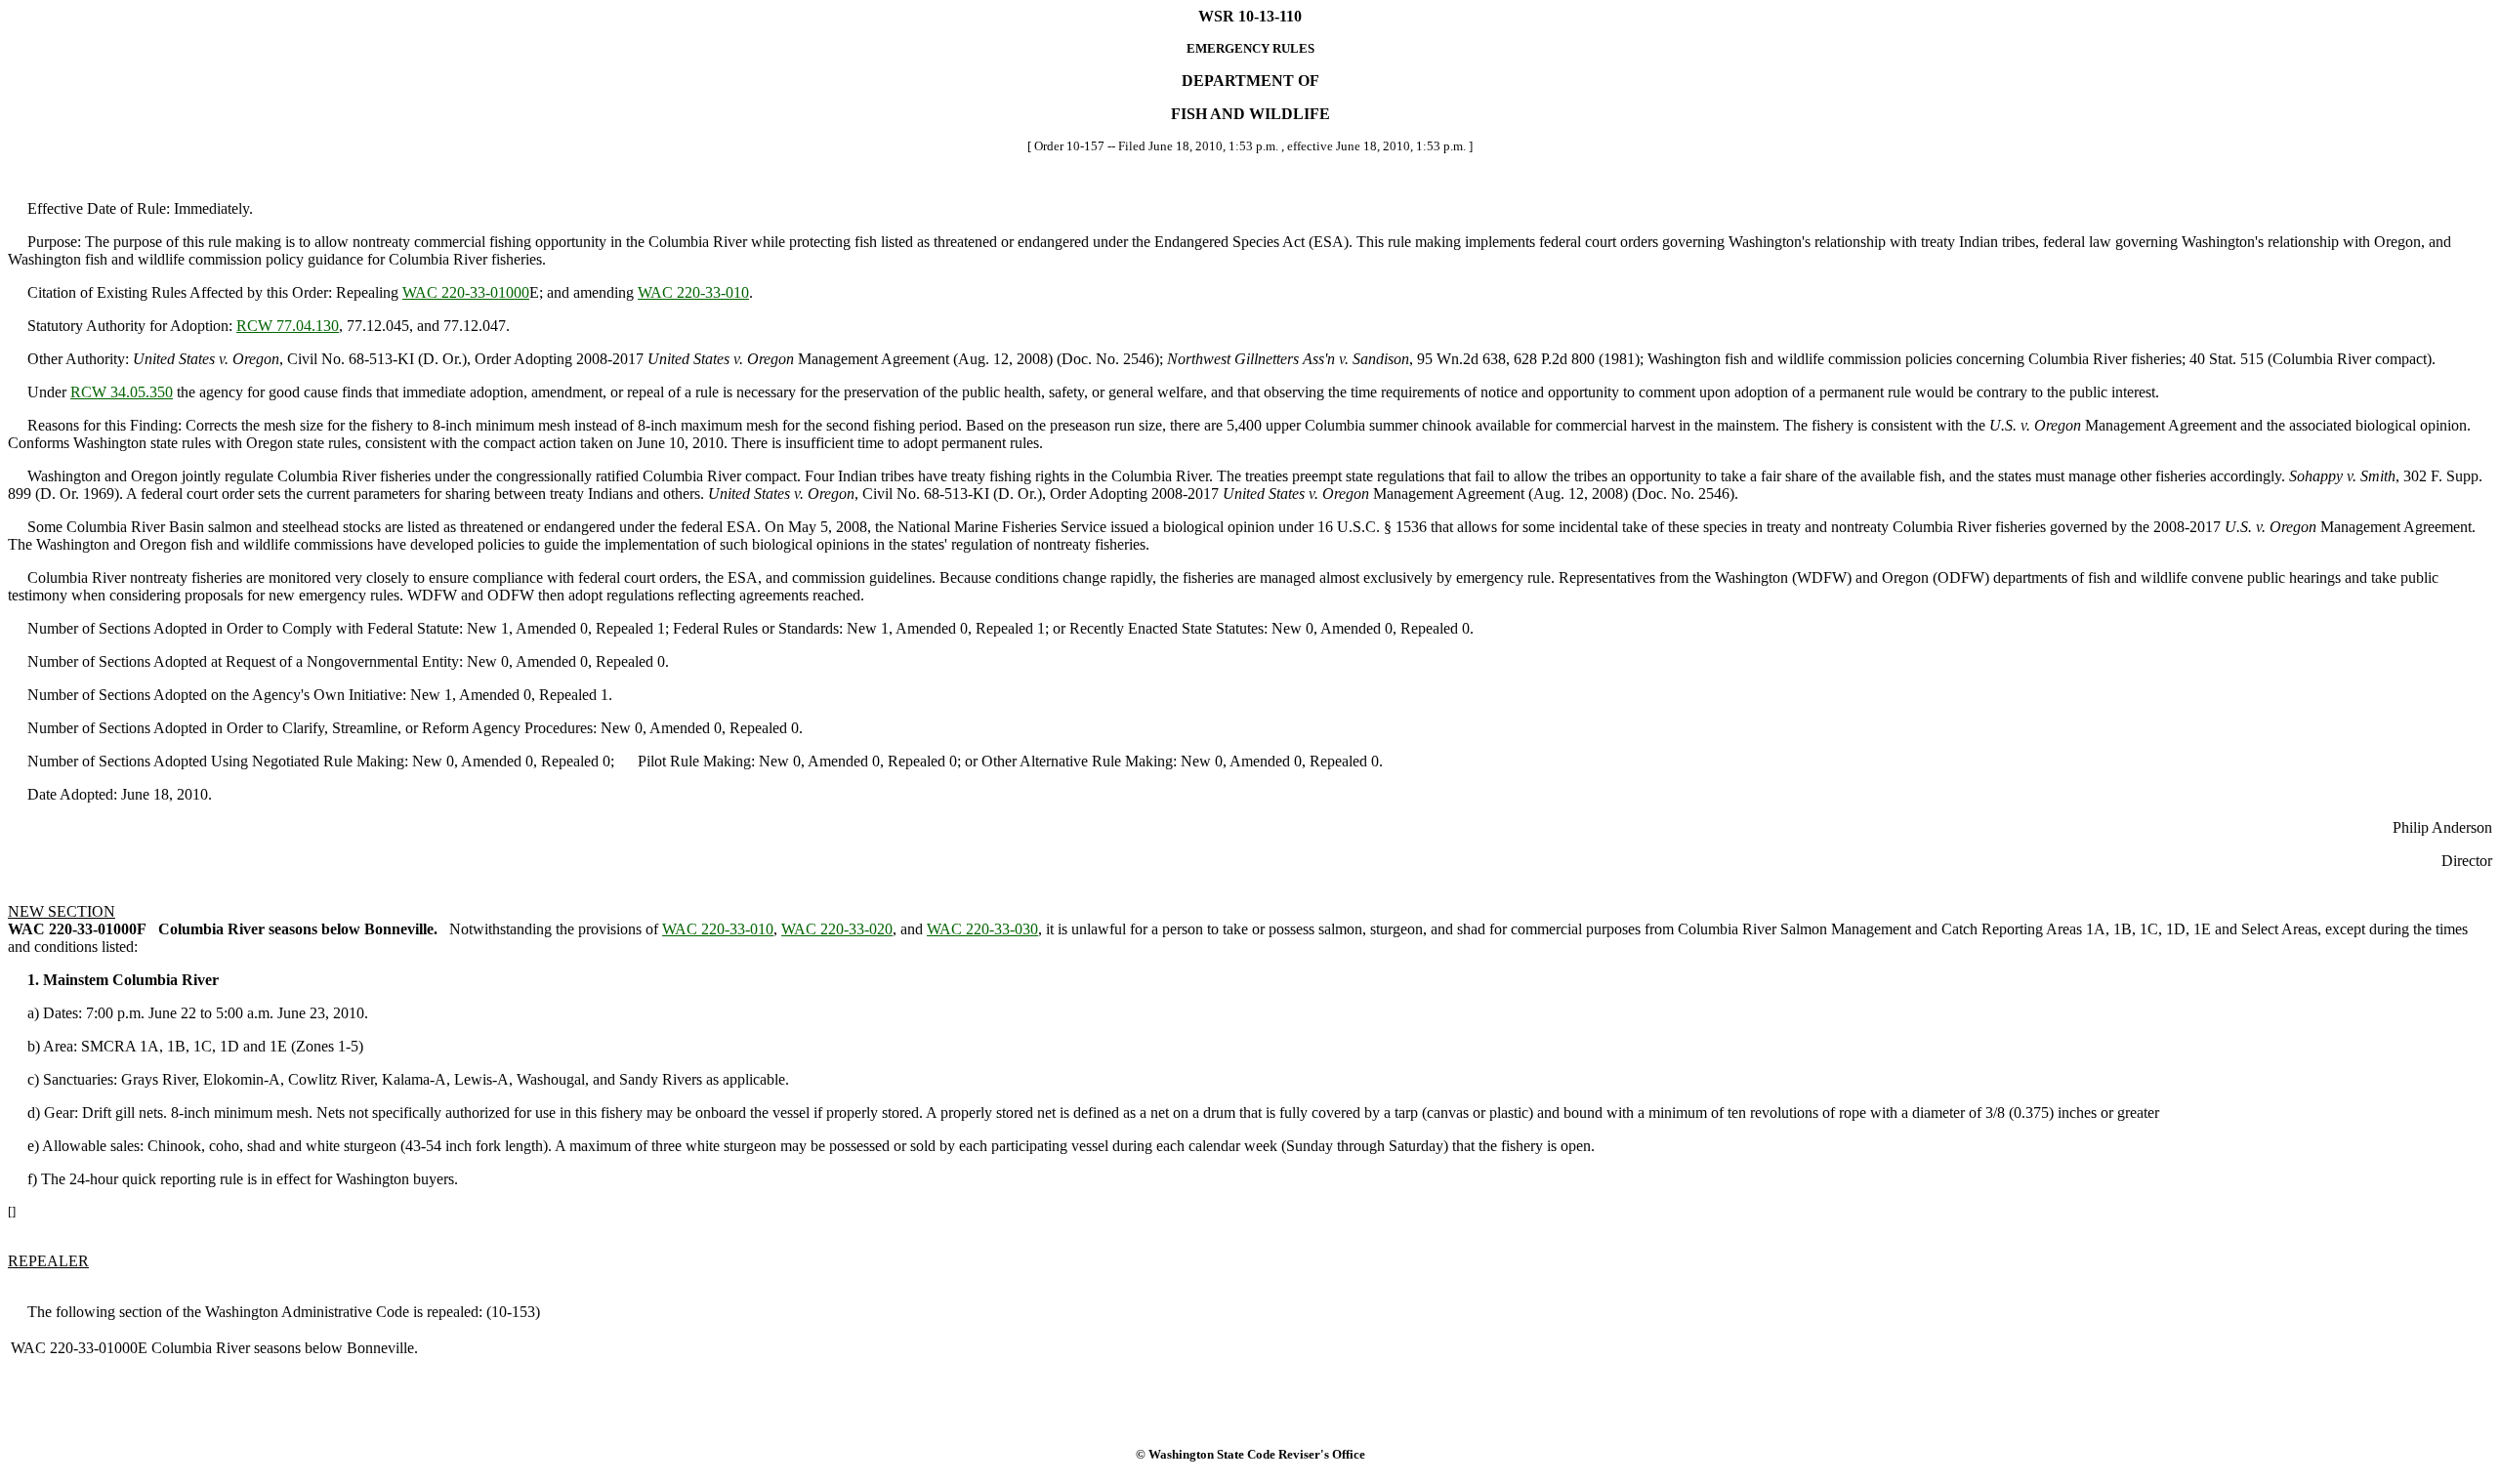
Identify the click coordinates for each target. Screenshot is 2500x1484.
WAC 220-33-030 (982, 929)
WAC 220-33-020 (837, 929)
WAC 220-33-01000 (466, 292)
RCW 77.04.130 (288, 326)
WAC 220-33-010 (693, 292)
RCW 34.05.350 (122, 392)
